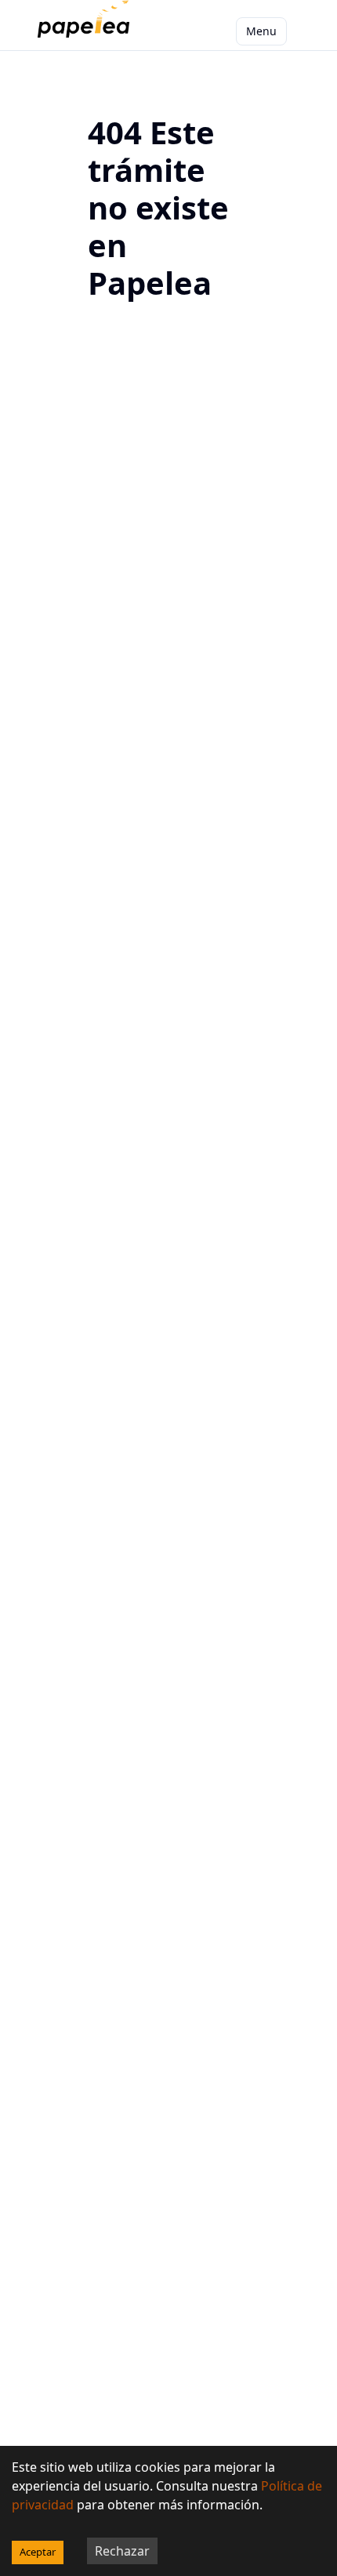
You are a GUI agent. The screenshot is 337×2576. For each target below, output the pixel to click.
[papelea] (87, 31)
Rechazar (122, 2551)
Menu (261, 31)
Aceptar (38, 2552)
